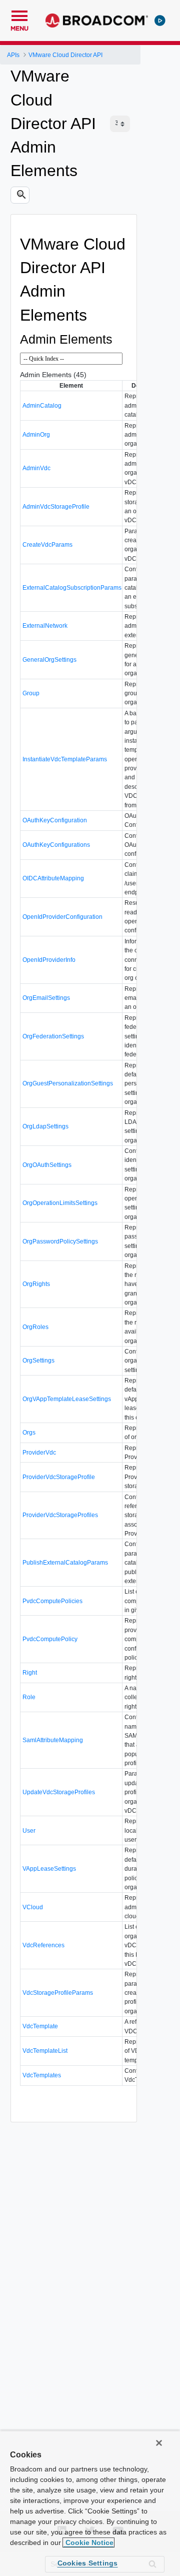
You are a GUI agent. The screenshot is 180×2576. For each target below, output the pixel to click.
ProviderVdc (39, 1453)
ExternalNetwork (45, 626)
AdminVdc (36, 468)
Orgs (29, 1433)
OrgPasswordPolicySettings (60, 1241)
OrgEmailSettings (46, 998)
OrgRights (36, 1284)
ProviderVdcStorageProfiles (60, 1515)
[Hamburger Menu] (19, 15)
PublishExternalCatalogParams (65, 1563)
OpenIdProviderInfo (49, 960)
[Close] (159, 2443)
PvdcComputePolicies (52, 1601)
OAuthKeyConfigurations (56, 845)
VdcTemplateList (45, 2051)
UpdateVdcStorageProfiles (59, 1792)
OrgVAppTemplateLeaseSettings (67, 1399)
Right (30, 1673)
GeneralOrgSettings (49, 660)
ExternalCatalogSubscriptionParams (72, 588)
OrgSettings (38, 1361)
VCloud (33, 1907)
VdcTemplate (40, 2026)
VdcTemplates (42, 2075)
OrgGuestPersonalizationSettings (68, 1083)
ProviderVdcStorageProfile (59, 1477)
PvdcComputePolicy (50, 1639)
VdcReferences (43, 1945)
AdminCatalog (42, 406)
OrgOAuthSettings (47, 1165)
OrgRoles (35, 1327)
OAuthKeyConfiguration (55, 820)
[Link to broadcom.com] (97, 21)
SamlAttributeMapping (53, 1740)
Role (29, 1697)
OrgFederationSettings (53, 1036)
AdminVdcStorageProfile (56, 507)
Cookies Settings (88, 2563)
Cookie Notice (88, 2542)
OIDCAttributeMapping (53, 878)
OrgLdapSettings (45, 1126)
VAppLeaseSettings (49, 1869)
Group (31, 693)
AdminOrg (36, 435)
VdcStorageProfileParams (58, 1993)
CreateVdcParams (47, 545)
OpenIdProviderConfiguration (62, 917)
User (29, 1831)
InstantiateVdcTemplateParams (65, 759)
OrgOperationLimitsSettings (60, 1203)
